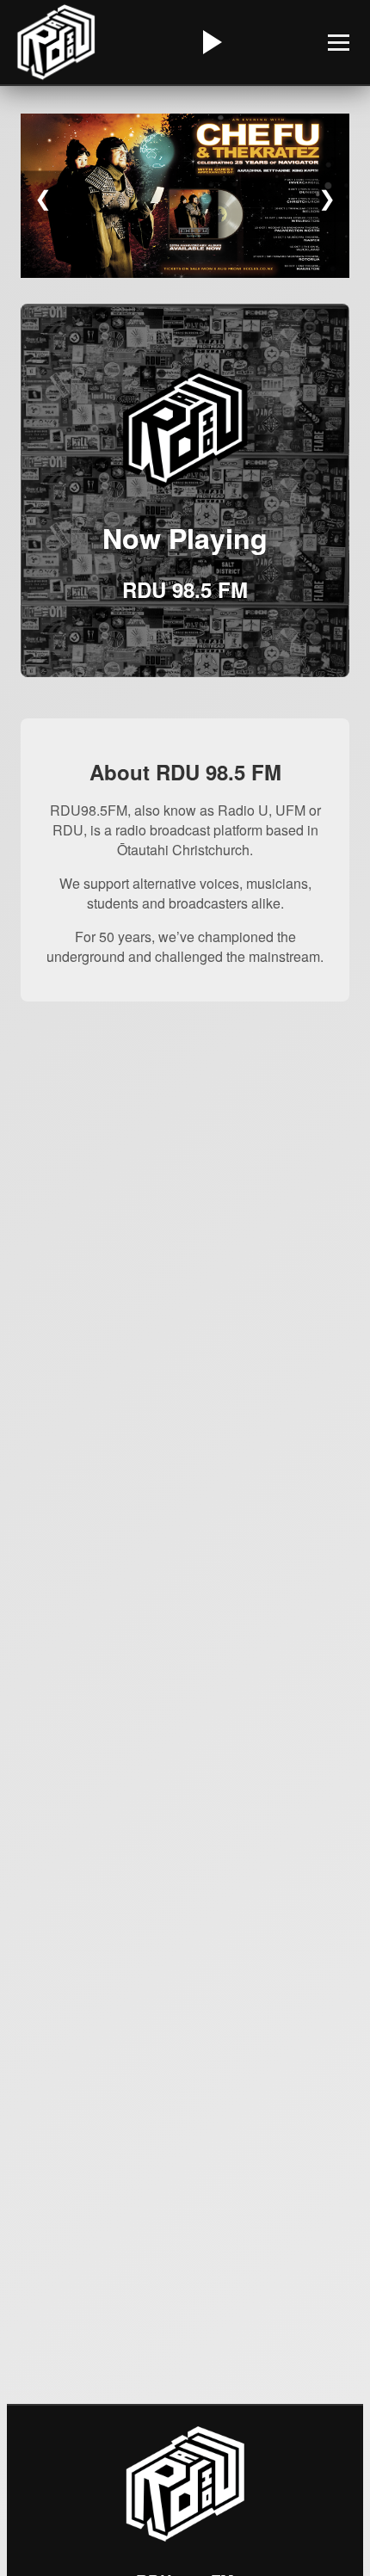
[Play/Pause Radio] (210, 42)
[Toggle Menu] (339, 43)
